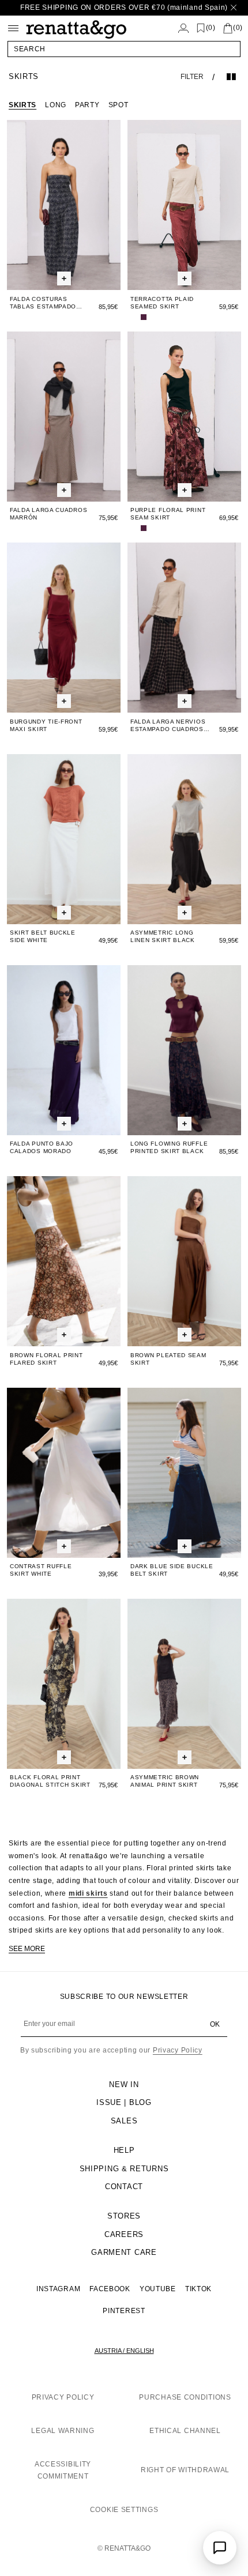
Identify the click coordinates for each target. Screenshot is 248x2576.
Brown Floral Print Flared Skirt (46, 1359)
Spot (119, 105)
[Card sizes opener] (64, 279)
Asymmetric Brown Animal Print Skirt (165, 1781)
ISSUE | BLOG (124, 2102)
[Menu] (13, 28)
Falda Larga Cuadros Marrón (48, 514)
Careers (124, 2234)
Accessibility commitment (63, 2470)
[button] (124, 49)
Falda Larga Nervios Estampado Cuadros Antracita (168, 726)
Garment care (124, 2252)
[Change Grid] (231, 77)
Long (56, 105)
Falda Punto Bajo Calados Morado (42, 1147)
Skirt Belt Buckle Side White (43, 936)
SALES (124, 2121)
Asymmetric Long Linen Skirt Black (163, 936)
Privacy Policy (178, 2050)
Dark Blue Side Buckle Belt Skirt (172, 1570)
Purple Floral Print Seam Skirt (168, 514)
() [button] (211, 28)
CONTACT (124, 2187)
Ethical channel (185, 2431)
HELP (124, 2150)
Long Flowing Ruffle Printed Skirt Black (169, 1147)
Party (87, 105)
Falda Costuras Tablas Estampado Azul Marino (43, 303)
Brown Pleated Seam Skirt (168, 1359)
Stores (124, 2216)
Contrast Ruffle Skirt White (41, 1570)
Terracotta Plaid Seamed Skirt (162, 303)
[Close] (234, 8)
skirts (22, 105)
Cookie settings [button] (124, 2510)
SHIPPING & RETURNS (124, 2169)
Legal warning (63, 2431)
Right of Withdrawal (185, 2470)
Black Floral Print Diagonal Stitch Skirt (50, 1781)
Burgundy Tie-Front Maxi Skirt (46, 725)
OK (215, 2024)
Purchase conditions (185, 2397)
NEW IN (124, 2084)
